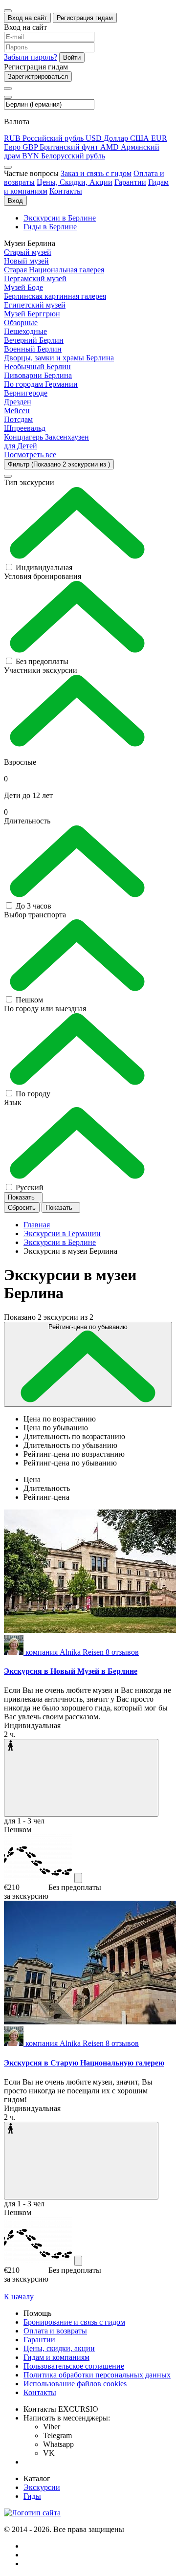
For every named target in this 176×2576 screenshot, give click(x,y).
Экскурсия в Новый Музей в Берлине (71, 1671)
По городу (33, 1094)
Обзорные (21, 322)
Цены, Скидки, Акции (75, 182)
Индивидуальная (44, 567)
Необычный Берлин (37, 366)
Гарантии (130, 182)
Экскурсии (42, 2487)
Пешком (29, 1000)
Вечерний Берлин (34, 340)
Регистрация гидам (85, 18)
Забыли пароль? (31, 57)
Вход (15, 201)
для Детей (21, 446)
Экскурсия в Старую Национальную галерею (84, 2063)
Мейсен (17, 411)
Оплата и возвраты (55, 2331)
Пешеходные (25, 331)
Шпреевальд (25, 428)
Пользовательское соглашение (74, 2366)
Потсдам (18, 419)
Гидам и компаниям (56, 2357)
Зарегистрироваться (38, 77)
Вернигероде (26, 393)
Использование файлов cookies (75, 2384)
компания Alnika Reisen (82, 1652)
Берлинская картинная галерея (55, 296)
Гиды (32, 2496)
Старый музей (28, 252)
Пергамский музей (35, 278)
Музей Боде (23, 287)
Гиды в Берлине (50, 227)
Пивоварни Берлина (38, 375)
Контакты (66, 191)
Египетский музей (35, 305)
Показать (22, 1197)
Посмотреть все (30, 455)
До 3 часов (33, 906)
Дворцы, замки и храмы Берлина (59, 358)
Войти (72, 57)
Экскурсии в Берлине (60, 218)
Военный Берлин (33, 349)
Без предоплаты (42, 661)
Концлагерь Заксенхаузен (46, 437)
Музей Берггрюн (32, 314)
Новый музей (26, 261)
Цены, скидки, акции (59, 2348)
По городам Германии (41, 384)
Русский (30, 1188)
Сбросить (22, 1208)
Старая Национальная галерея (54, 270)
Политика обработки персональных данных (97, 2375)
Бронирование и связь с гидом (74, 2322)
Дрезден (18, 402)
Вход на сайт (27, 18)
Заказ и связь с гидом (96, 173)
